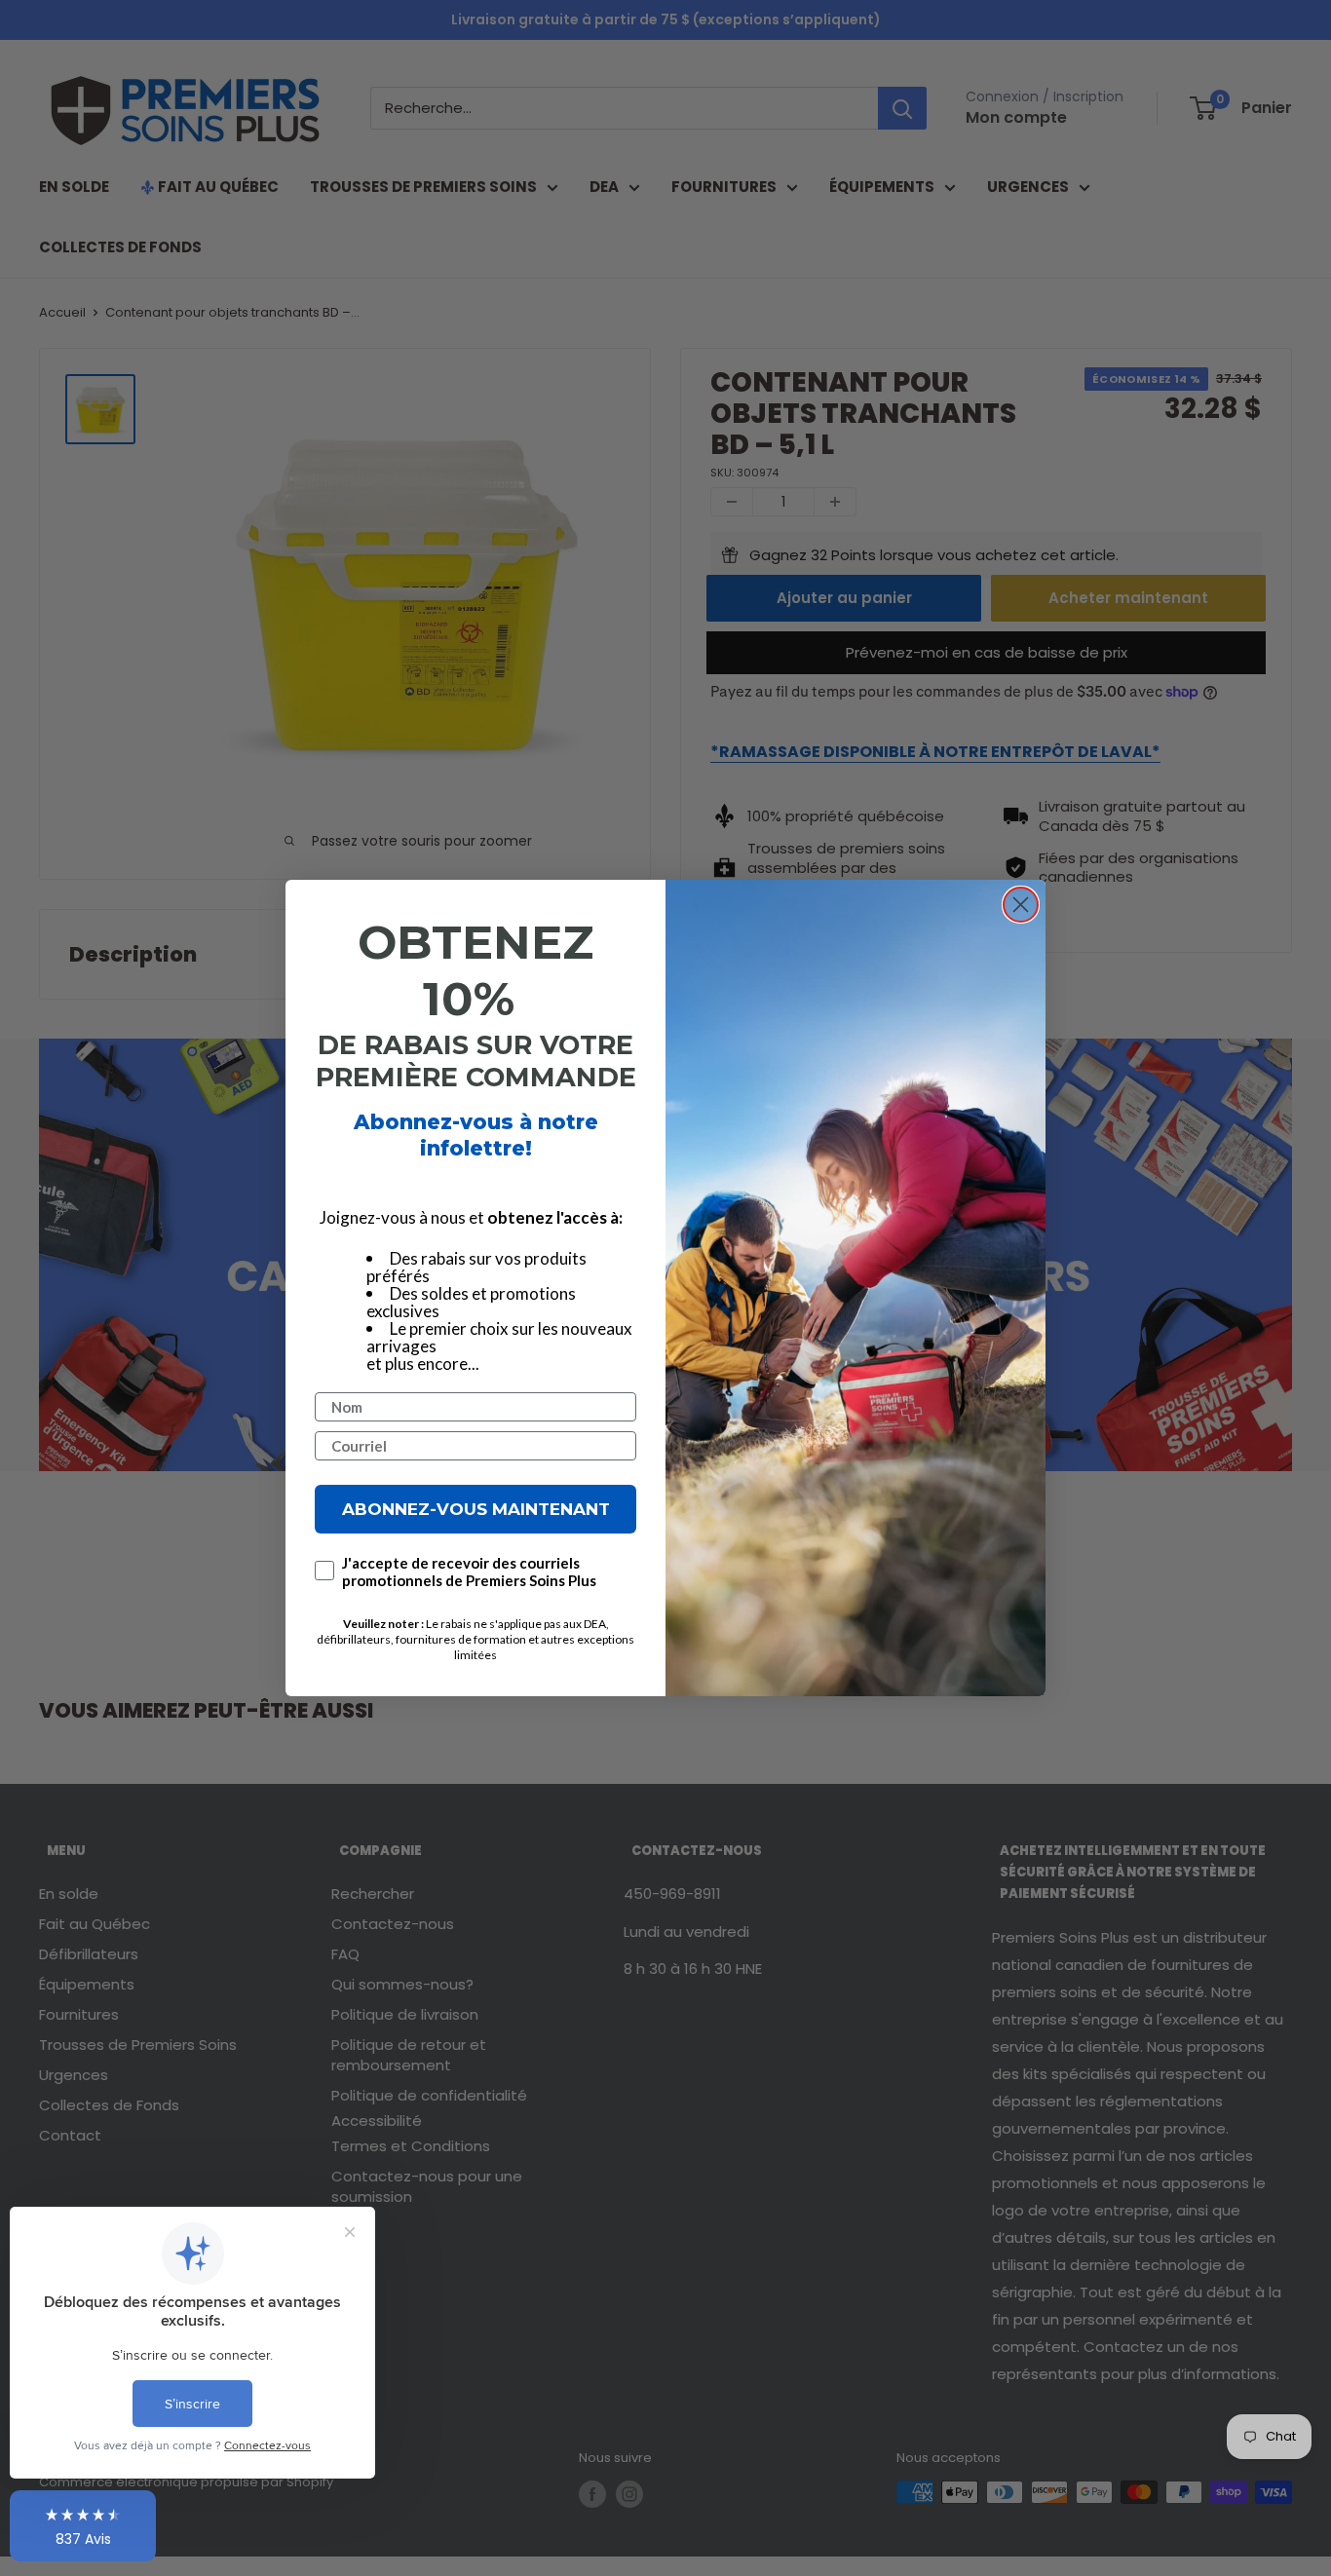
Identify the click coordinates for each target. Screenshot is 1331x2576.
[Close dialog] (1021, 905)
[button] (83, 2526)
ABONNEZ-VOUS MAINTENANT (476, 1509)
